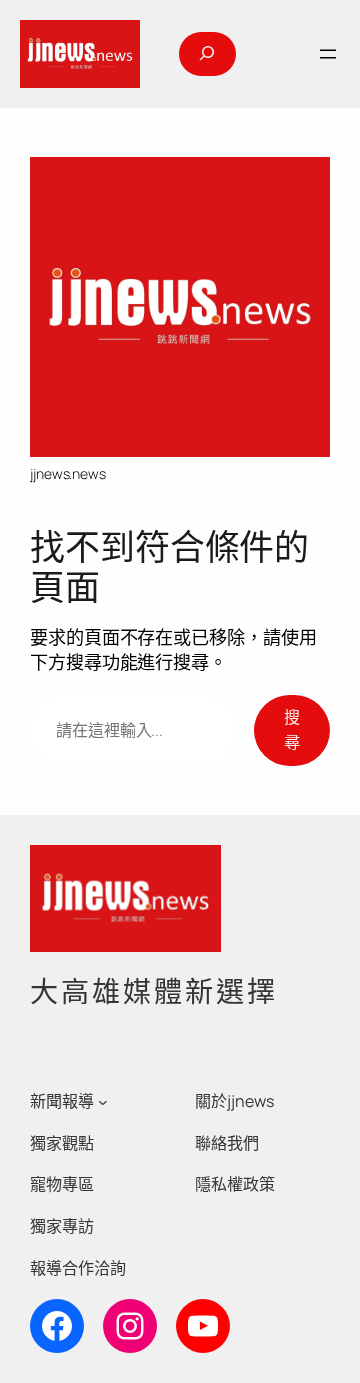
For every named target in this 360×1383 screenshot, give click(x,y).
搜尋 (292, 730)
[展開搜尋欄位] (207, 54)
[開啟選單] (328, 54)
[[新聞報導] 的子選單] (103, 1102)
